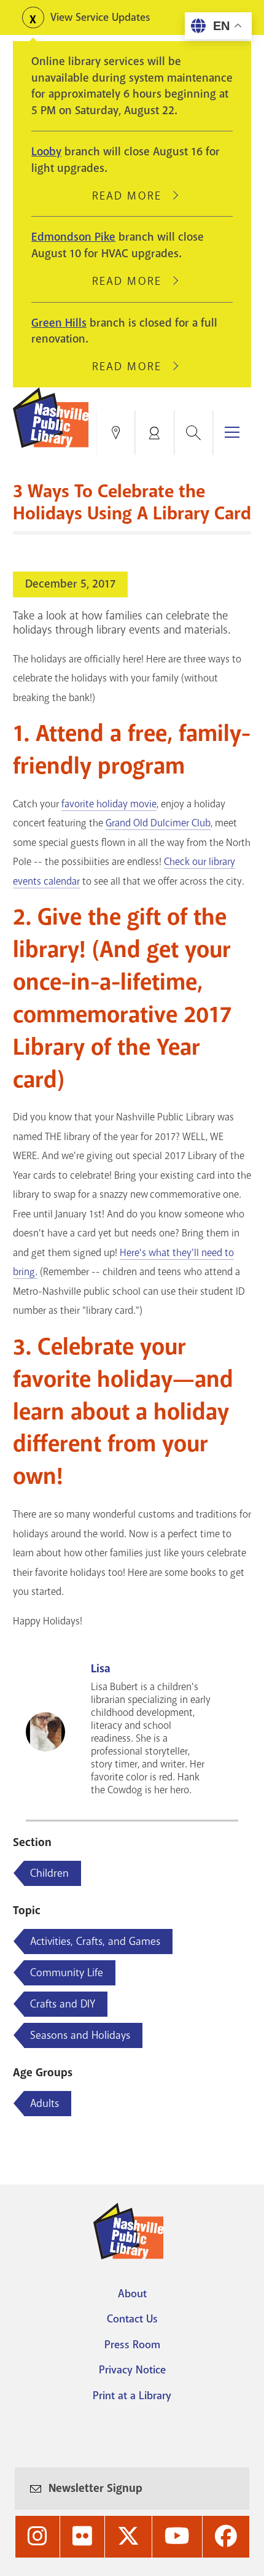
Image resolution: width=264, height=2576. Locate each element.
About (132, 2294)
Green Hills (59, 323)
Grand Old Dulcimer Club (158, 823)
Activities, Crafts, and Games (95, 1941)
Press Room (132, 2345)
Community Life (67, 1973)
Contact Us (132, 2319)
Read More (132, 196)
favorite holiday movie (109, 804)
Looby (46, 152)
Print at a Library (132, 2396)
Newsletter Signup (95, 2488)
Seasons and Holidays (80, 2035)
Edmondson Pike (73, 237)
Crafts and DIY (63, 2004)
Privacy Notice (132, 2370)
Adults (45, 2103)
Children (49, 1873)
